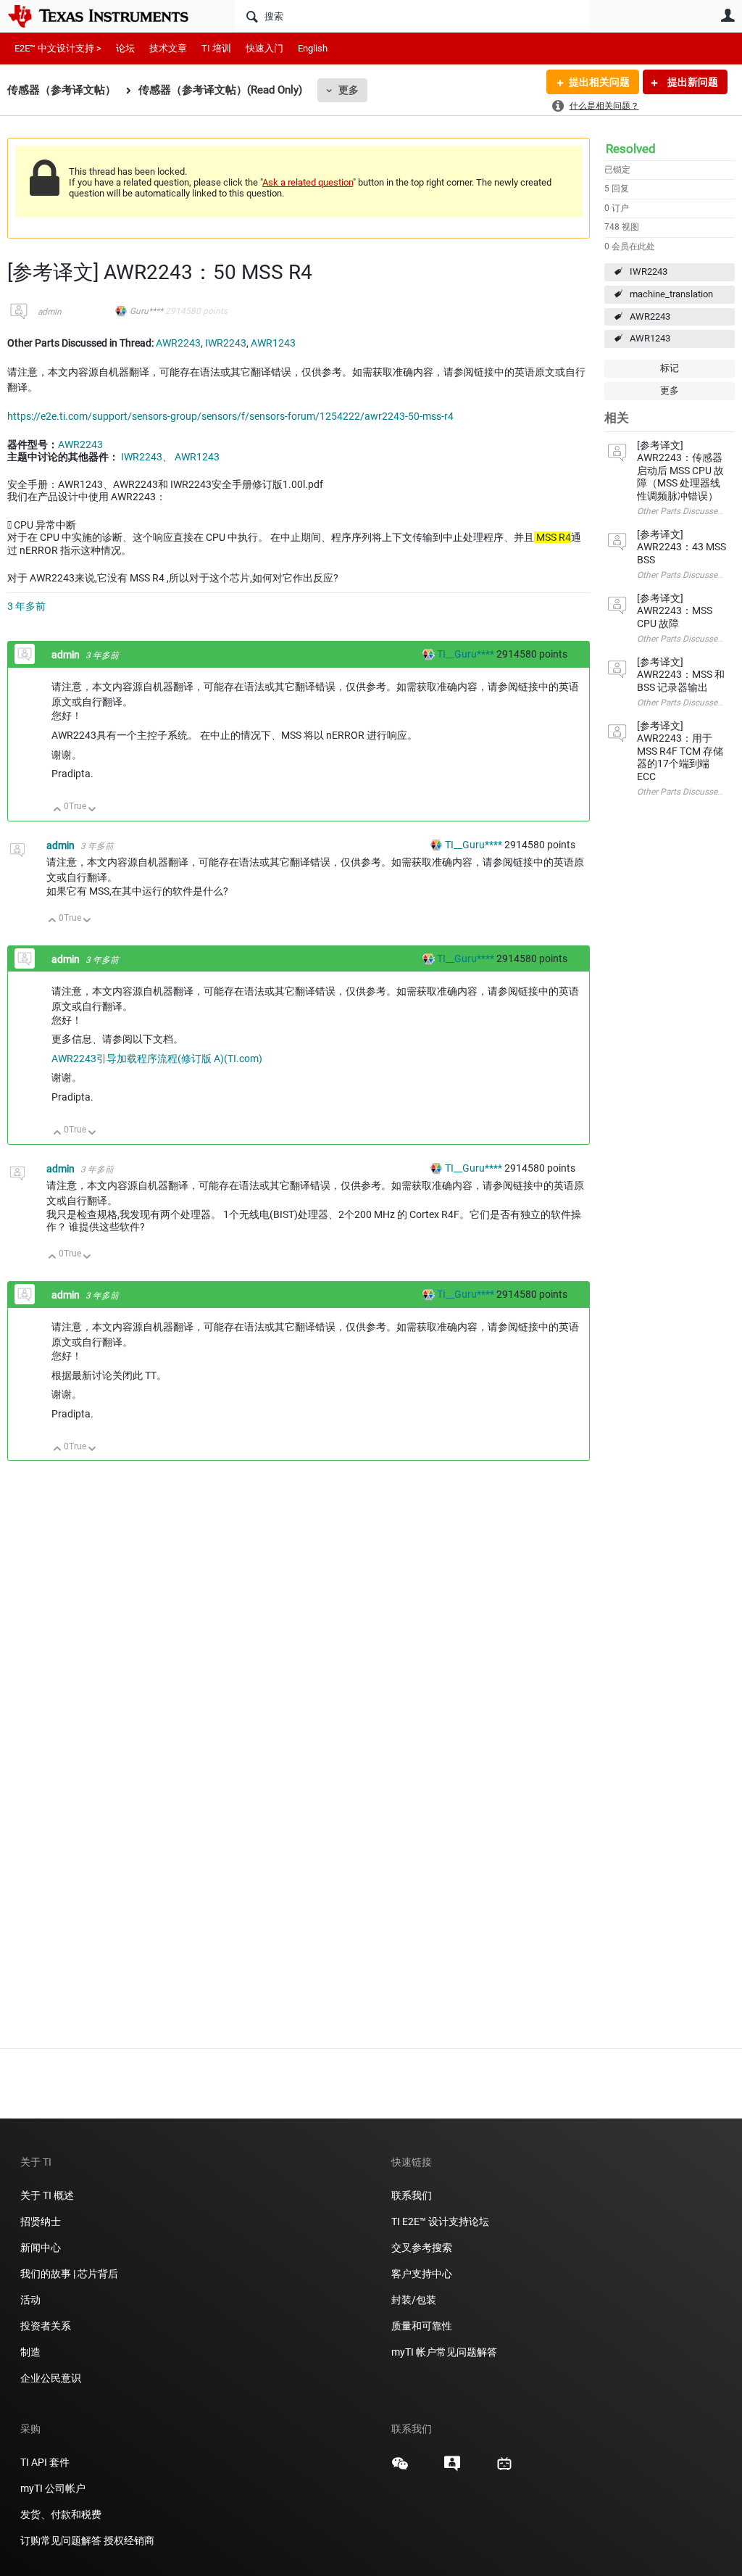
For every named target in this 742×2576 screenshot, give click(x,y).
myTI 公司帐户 (53, 2488)
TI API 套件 (45, 2462)
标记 (670, 368)
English (313, 48)
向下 (92, 810)
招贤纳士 (41, 2221)
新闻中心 (41, 2248)
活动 (30, 2300)
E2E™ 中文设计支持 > (58, 48)
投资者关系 (46, 2326)
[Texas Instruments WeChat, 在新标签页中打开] (400, 2469)
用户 (728, 15)
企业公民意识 (51, 2378)
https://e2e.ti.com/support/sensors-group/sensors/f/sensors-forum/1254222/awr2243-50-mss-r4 (230, 416)
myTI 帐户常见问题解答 (444, 2352)
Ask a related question (308, 182)
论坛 (125, 48)
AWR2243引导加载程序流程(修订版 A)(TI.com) (157, 1059)
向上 (58, 810)
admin (50, 312)
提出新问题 (692, 82)
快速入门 (264, 48)
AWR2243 (650, 316)
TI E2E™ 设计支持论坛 (440, 2221)
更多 (349, 90)
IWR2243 (649, 272)
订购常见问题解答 (61, 2540)
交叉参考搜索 (422, 2248)
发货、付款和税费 (61, 2514)
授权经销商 (129, 2540)
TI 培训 (216, 48)
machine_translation (671, 294)
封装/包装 (414, 2300)
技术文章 (168, 48)
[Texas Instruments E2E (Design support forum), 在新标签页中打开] (452, 2469)
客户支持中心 (422, 2274)
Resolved (631, 149)
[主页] (109, 16)
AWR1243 (650, 338)
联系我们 (412, 2195)
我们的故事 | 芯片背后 (69, 2274)
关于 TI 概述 (47, 2195)
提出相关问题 (599, 82)
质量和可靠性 (423, 2326)
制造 (30, 2352)
